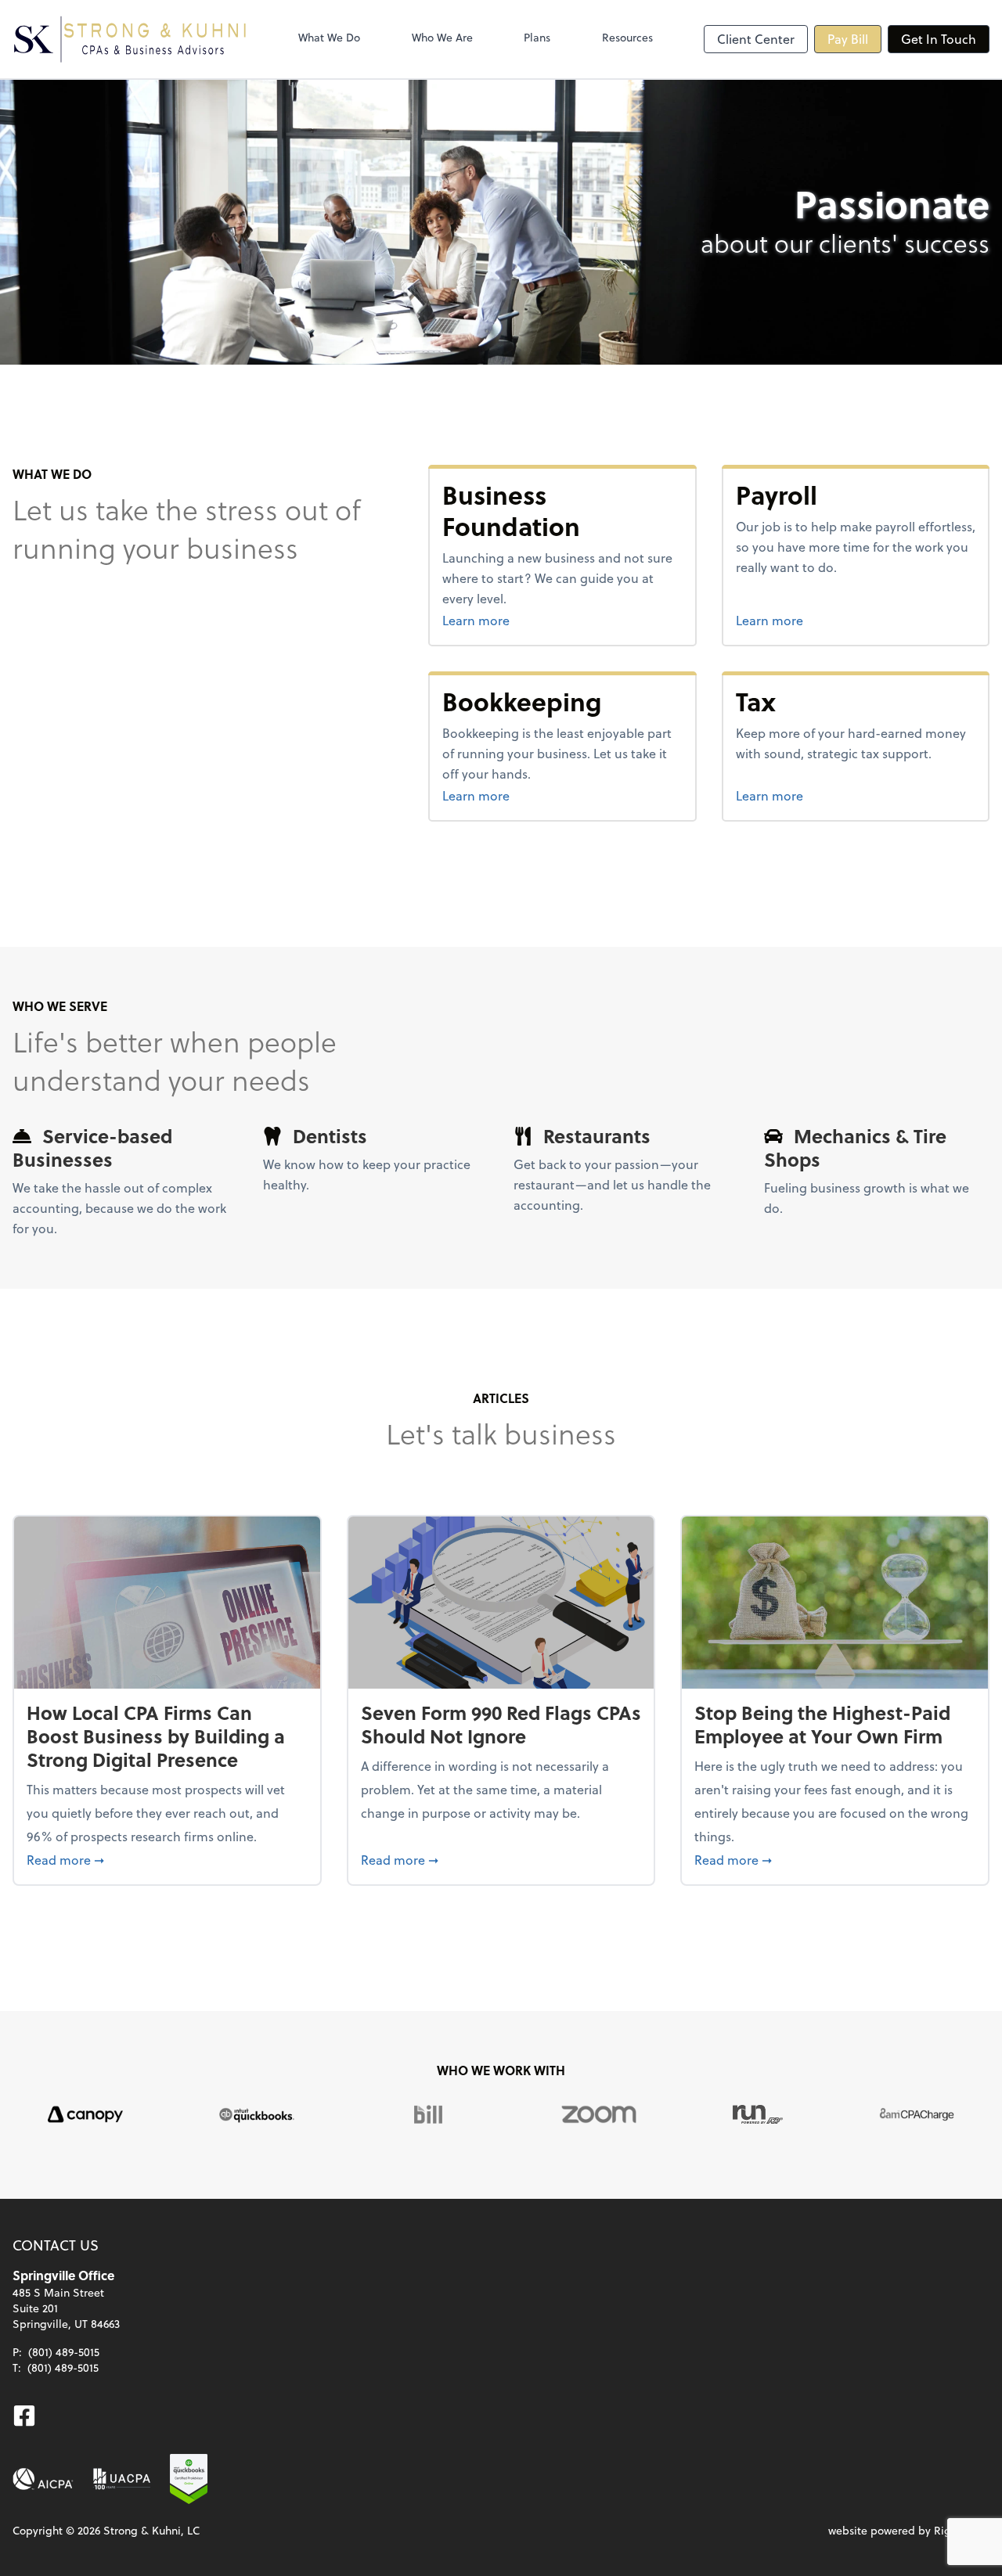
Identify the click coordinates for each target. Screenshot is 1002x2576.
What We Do (329, 37)
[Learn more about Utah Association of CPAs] (122, 2479)
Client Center (756, 39)
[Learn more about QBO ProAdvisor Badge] (189, 2479)
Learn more (535, 620)
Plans (537, 37)
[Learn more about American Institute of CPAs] (43, 2479)
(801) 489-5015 (64, 2352)
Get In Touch (939, 39)
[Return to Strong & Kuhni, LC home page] (130, 39)
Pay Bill (848, 39)
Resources (627, 37)
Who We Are (442, 37)
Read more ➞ (167, 1859)
